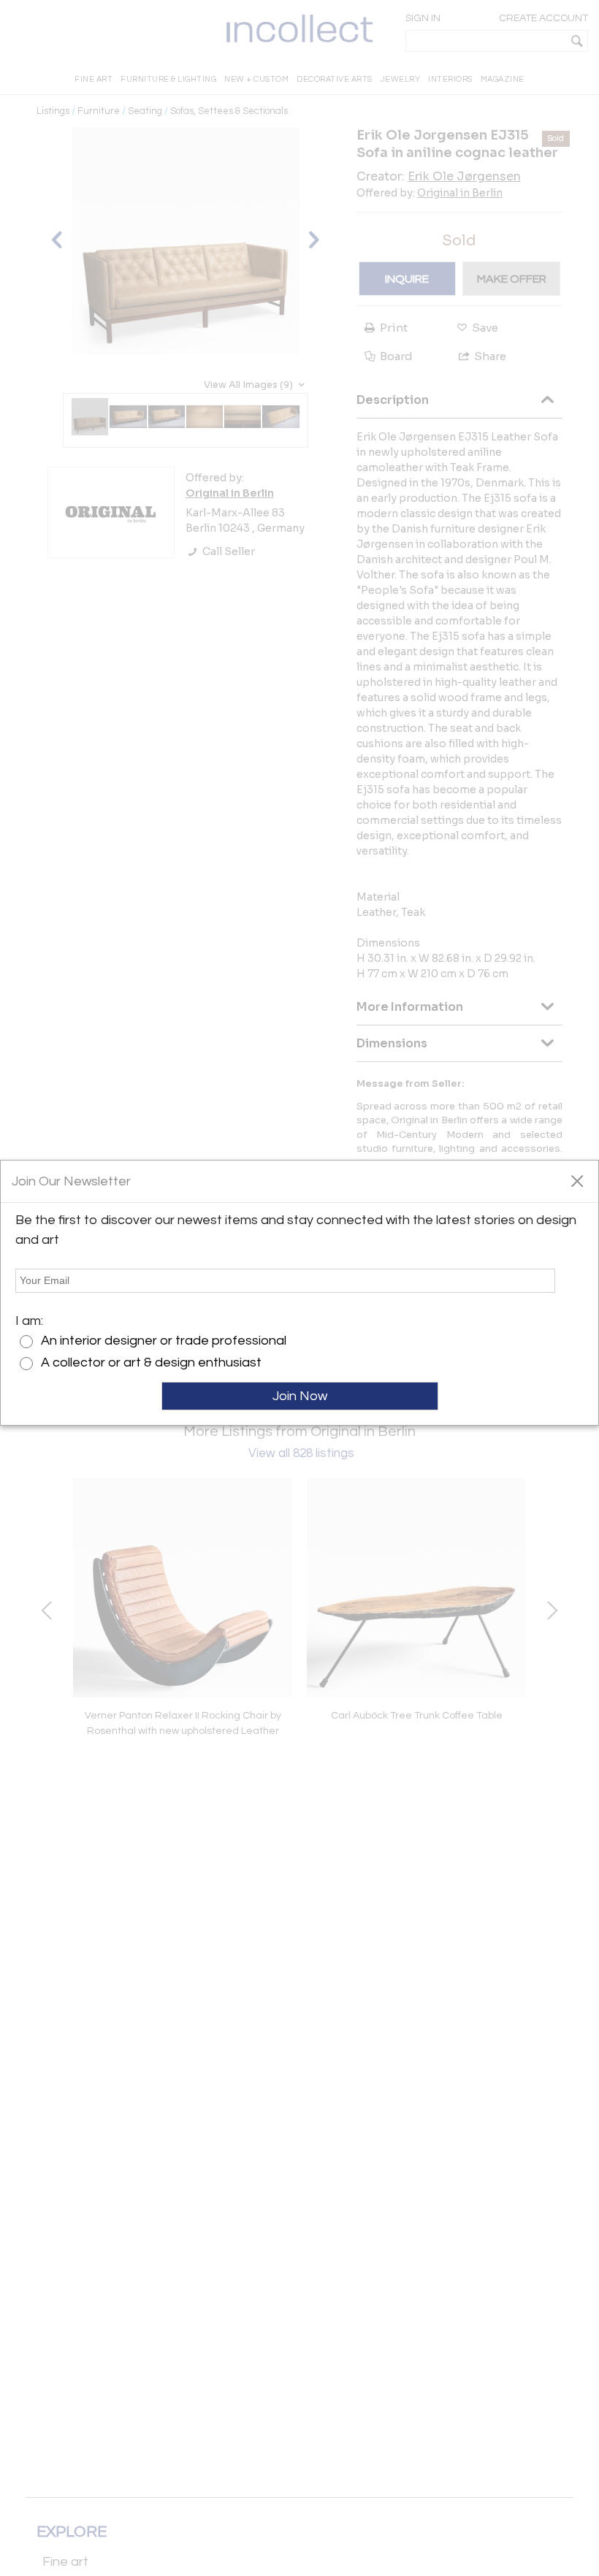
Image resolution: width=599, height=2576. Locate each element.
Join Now (300, 1396)
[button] (577, 1180)
